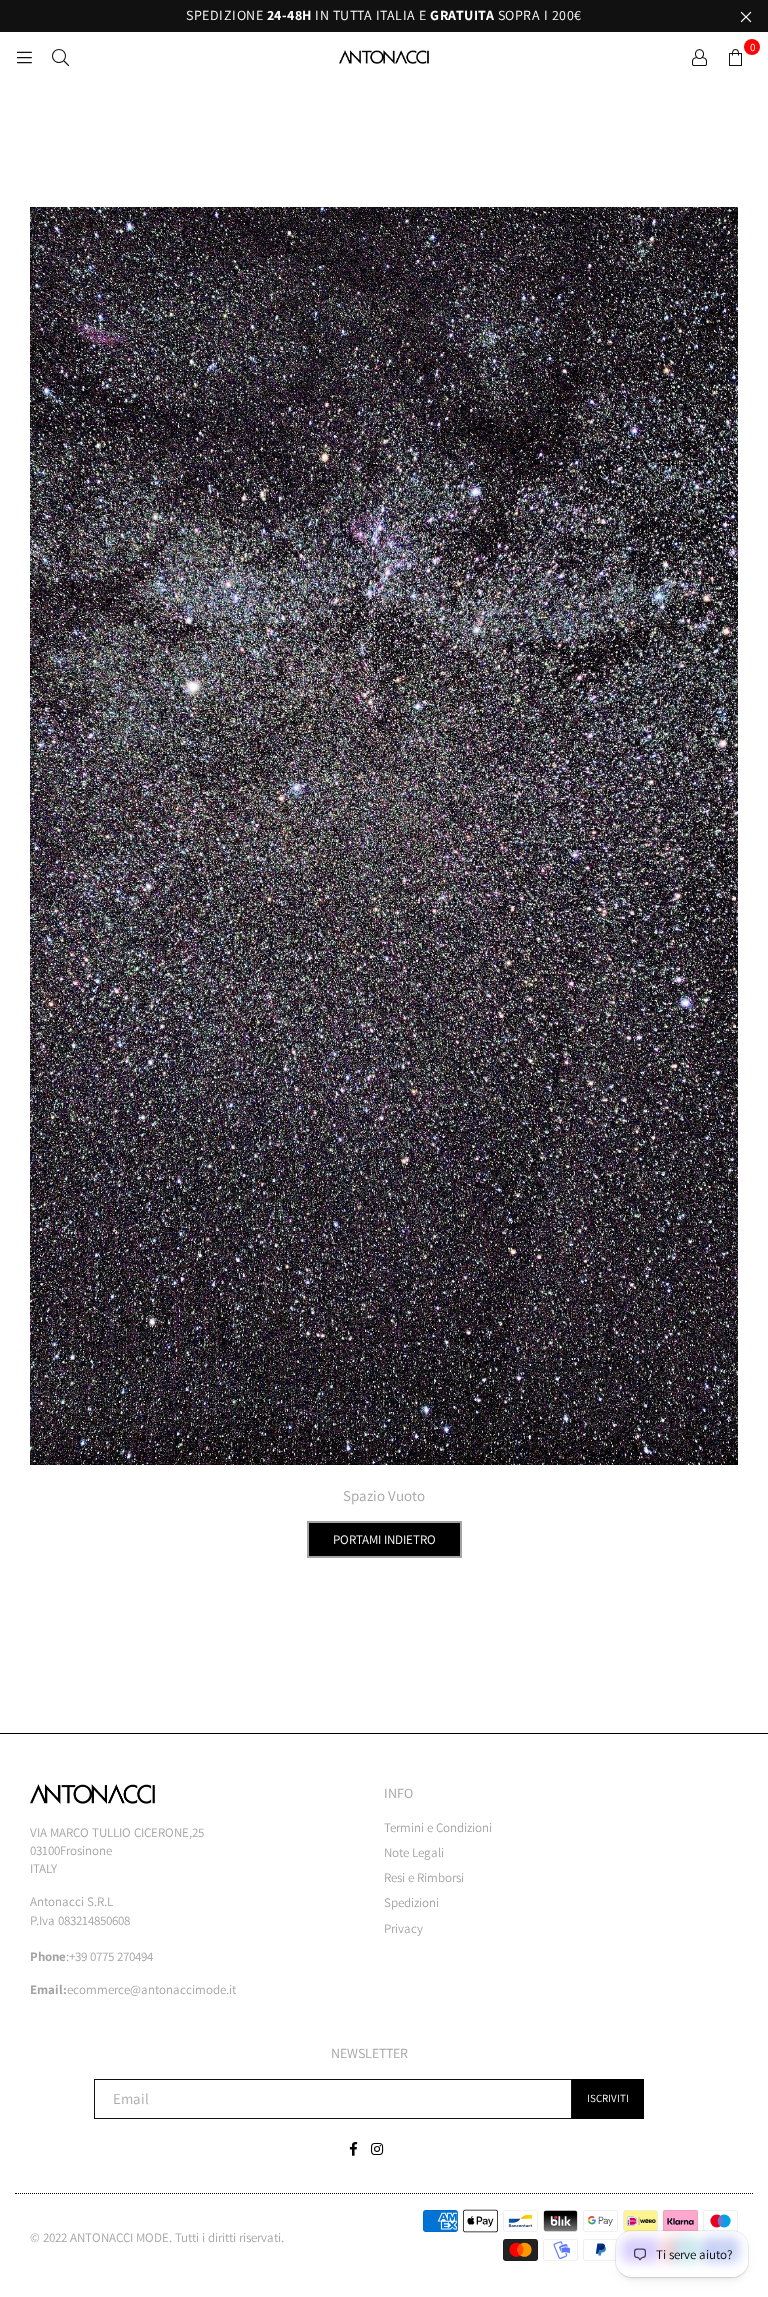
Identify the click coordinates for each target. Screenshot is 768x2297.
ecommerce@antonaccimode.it (151, 1989)
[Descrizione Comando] (699, 57)
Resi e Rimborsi (424, 1877)
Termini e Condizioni (438, 1827)
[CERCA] (60, 57)
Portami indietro (384, 1539)
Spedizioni (411, 1902)
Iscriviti (608, 2098)
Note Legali (414, 1852)
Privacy (403, 1928)
